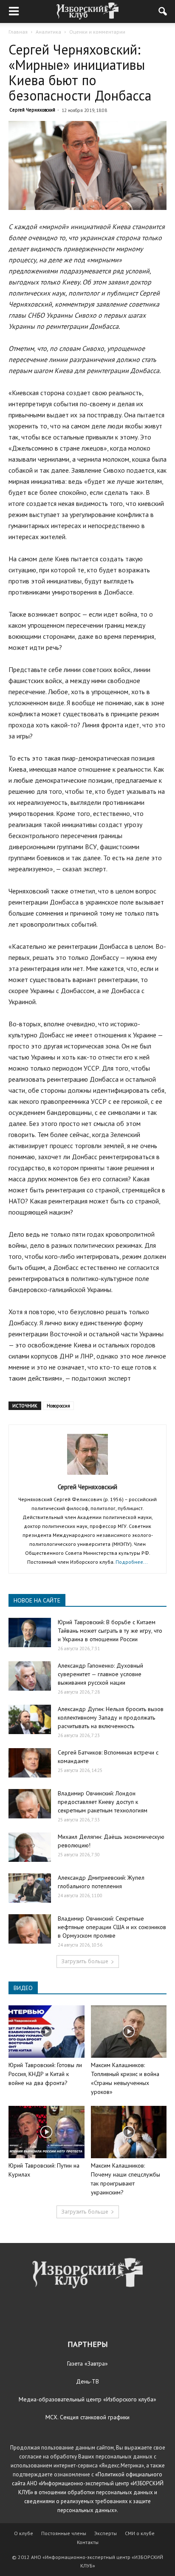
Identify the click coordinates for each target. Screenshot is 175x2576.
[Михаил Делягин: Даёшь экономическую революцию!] (30, 1847)
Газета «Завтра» (87, 2363)
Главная (18, 32)
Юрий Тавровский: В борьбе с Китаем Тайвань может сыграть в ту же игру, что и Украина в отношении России (110, 1631)
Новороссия (58, 1406)
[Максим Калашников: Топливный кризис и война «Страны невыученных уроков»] (129, 2032)
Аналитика (48, 32)
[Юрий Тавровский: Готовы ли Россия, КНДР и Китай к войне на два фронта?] (47, 2032)
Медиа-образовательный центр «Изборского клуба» (87, 2399)
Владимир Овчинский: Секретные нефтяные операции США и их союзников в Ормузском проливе (112, 1927)
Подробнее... (132, 1562)
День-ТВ (87, 2381)
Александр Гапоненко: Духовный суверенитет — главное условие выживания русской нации (100, 1674)
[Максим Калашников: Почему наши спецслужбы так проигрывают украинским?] (129, 2132)
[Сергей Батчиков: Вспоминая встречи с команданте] (30, 1763)
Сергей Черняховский (32, 110)
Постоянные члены (64, 2533)
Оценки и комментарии (97, 32)
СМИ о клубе (140, 2533)
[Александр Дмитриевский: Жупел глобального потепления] (30, 1888)
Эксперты (106, 2533)
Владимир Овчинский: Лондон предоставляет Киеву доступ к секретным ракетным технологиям (103, 1802)
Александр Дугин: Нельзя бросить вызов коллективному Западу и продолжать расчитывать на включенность (111, 1717)
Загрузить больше (85, 1961)
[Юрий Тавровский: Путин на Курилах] (47, 2132)
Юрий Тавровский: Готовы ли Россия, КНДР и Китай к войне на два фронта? (45, 2074)
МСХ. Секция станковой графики (87, 2417)
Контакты (88, 2542)
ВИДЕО (23, 1988)
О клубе (24, 2533)
